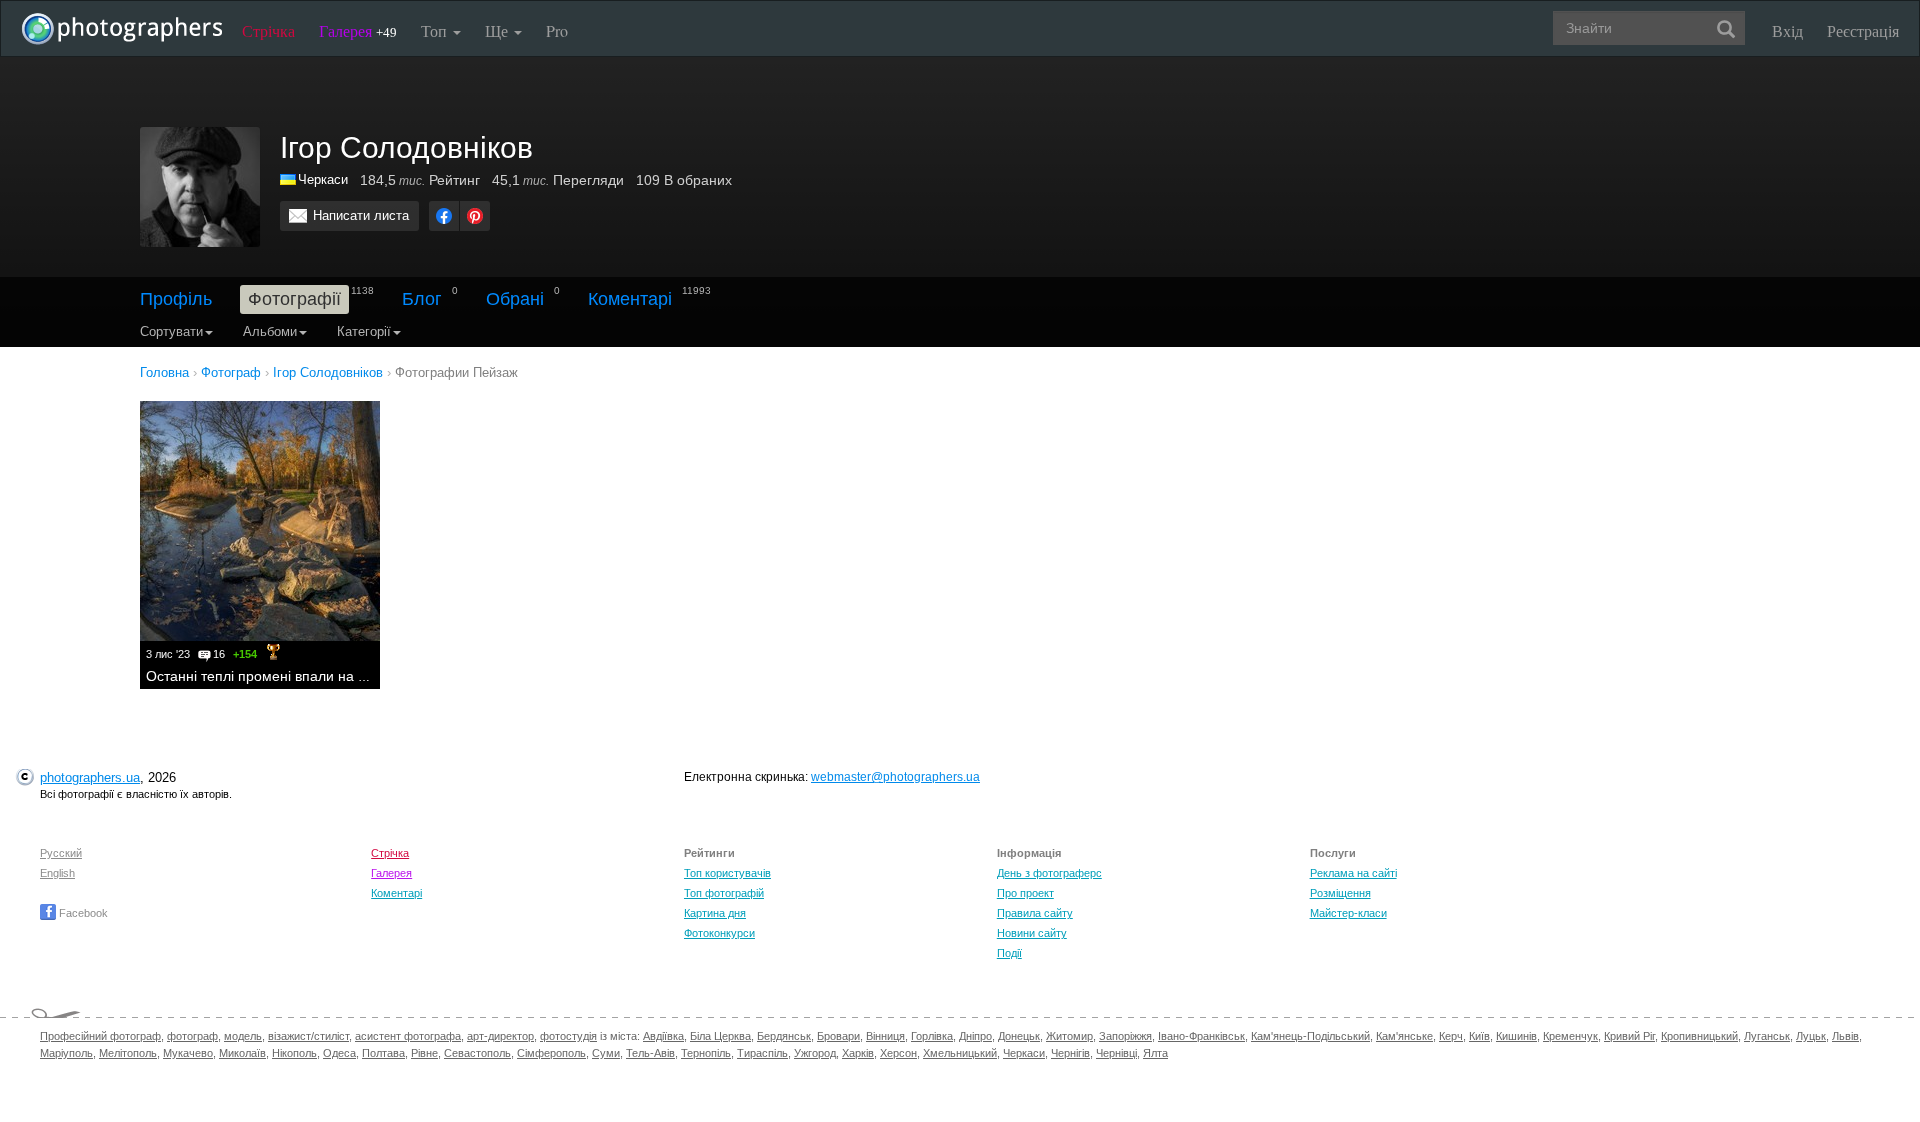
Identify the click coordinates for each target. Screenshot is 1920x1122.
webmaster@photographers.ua (895, 777)
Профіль (176, 299)
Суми (606, 1053)
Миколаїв (242, 1053)
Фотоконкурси (719, 933)
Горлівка (932, 1036)
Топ (436, 30)
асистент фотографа (408, 1036)
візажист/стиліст (308, 1036)
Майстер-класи (1348, 913)
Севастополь (477, 1053)
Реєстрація (1863, 30)
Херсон (898, 1053)
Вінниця (885, 1036)
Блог (422, 299)
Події (1009, 953)
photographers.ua (90, 777)
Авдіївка (663, 1036)
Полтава (383, 1053)
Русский (61, 853)
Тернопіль (706, 1053)
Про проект (1025, 893)
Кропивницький (1699, 1036)
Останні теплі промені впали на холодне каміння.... (315, 676)
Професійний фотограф (100, 1036)
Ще (498, 30)
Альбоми (270, 331)
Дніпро (975, 1036)
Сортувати (171, 331)
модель (243, 1036)
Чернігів (1070, 1053)
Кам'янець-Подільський (1310, 1036)
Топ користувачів (727, 873)
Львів (1845, 1036)
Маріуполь (66, 1053)
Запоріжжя (1125, 1036)
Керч (1451, 1036)
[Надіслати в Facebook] (444, 216)
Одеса (339, 1053)
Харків (858, 1053)
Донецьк (1019, 1036)
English (57, 873)
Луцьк (1811, 1036)
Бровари (838, 1036)
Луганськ (1767, 1036)
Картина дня (715, 913)
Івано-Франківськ (1201, 1036)
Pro (557, 30)
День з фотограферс (1049, 873)
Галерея (358, 30)
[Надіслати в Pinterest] (475, 216)
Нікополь (294, 1053)
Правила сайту (1035, 913)
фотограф (192, 1036)
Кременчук (1570, 1036)
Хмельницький (960, 1053)
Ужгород (815, 1053)
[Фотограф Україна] (289, 179)
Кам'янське (1404, 1036)
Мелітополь (128, 1053)
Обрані (515, 299)
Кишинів (1516, 1036)
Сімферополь (551, 1053)
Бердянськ (784, 1036)
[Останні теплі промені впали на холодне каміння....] (260, 521)
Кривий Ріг (1629, 1036)
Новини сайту (1032, 933)
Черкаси (323, 179)
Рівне (424, 1053)
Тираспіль (762, 1053)
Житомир (1069, 1036)
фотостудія (568, 1036)
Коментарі (630, 299)
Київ (1479, 1036)
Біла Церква (720, 1036)
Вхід (1787, 30)
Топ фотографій (724, 893)
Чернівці (1116, 1053)
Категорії (364, 331)
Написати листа (361, 215)
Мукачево (188, 1053)
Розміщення (1340, 893)
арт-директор (500, 1036)
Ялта (1155, 1053)
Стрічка (268, 30)
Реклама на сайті (1353, 873)
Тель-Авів (650, 1053)
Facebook (82, 913)
